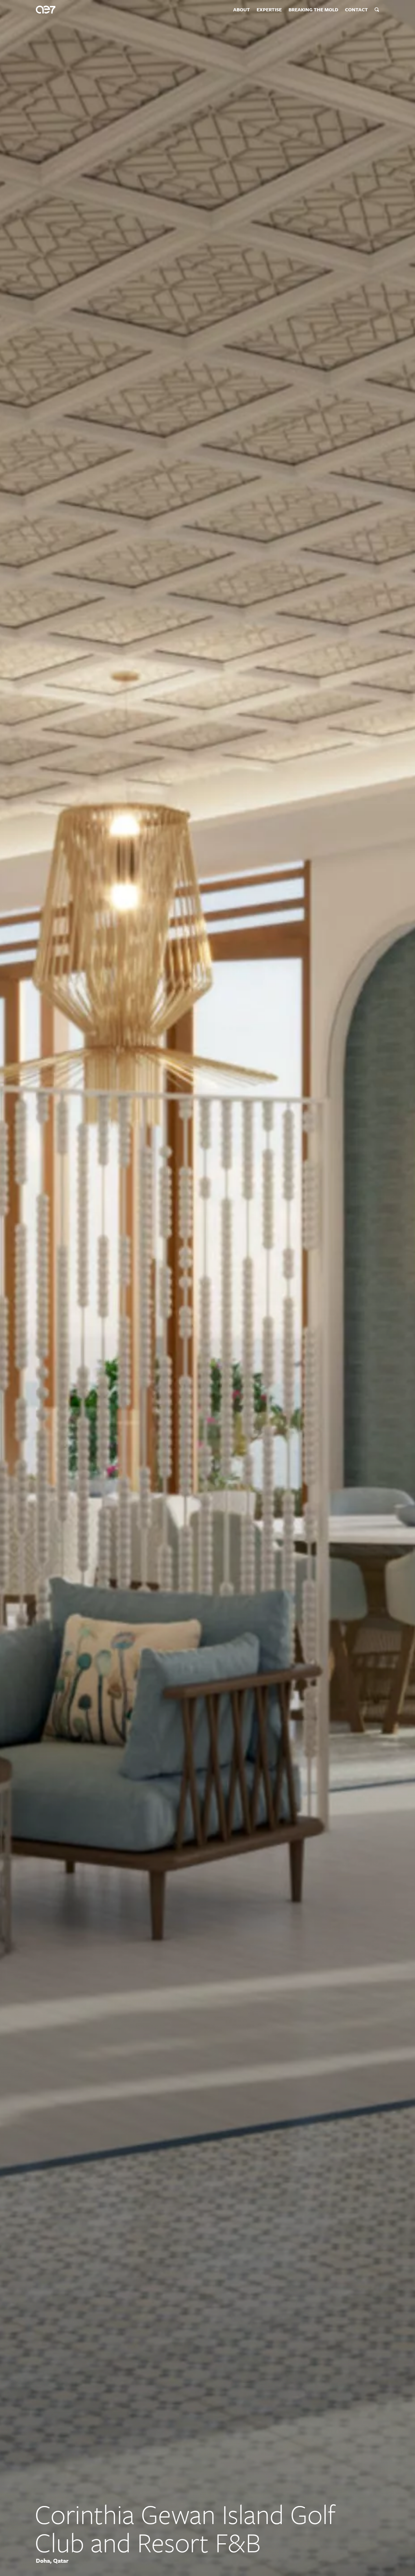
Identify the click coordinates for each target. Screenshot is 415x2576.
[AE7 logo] (46, 10)
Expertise (269, 10)
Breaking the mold (313, 10)
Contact (356, 10)
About (242, 10)
